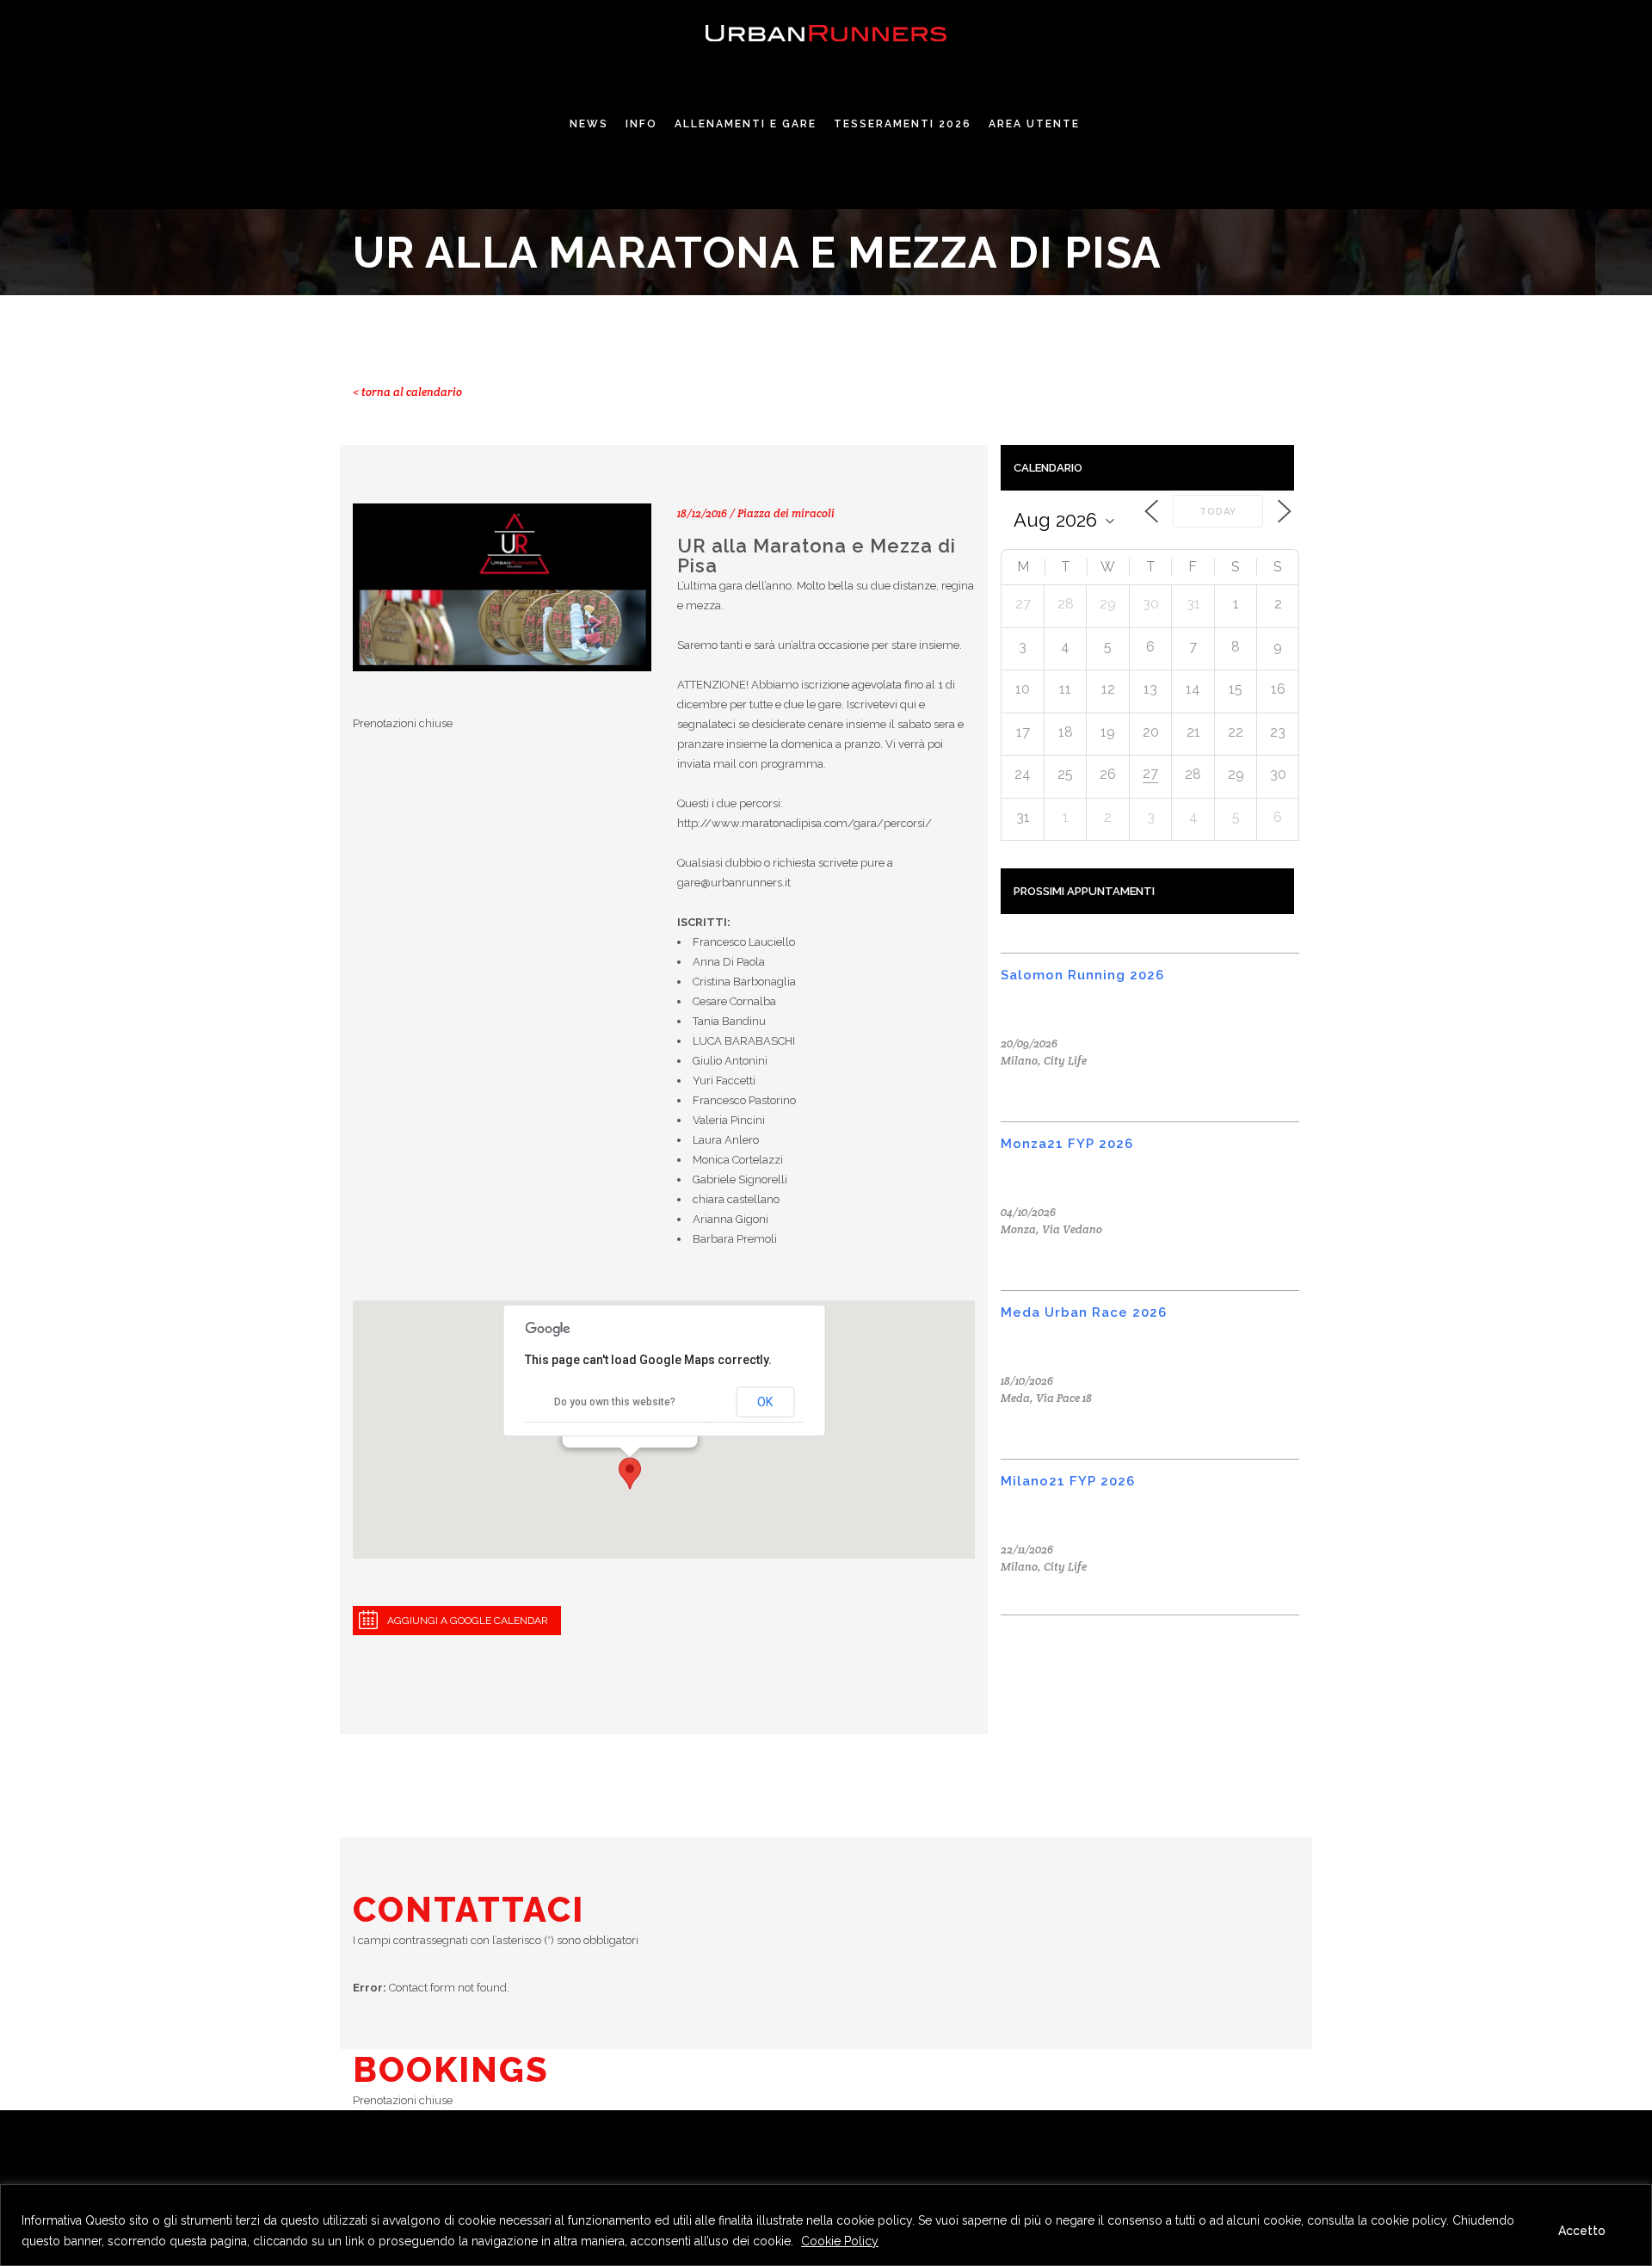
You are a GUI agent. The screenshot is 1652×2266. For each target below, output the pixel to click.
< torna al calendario (407, 392)
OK (765, 1402)
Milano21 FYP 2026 (1068, 1481)
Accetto (1582, 2231)
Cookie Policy (840, 2241)
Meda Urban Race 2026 (1084, 1312)
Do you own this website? (615, 1402)
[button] (630, 1473)
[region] (826, 2225)
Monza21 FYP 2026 (1067, 1144)
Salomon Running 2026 (1082, 975)
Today (1218, 512)
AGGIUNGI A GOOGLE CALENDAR (468, 1621)
